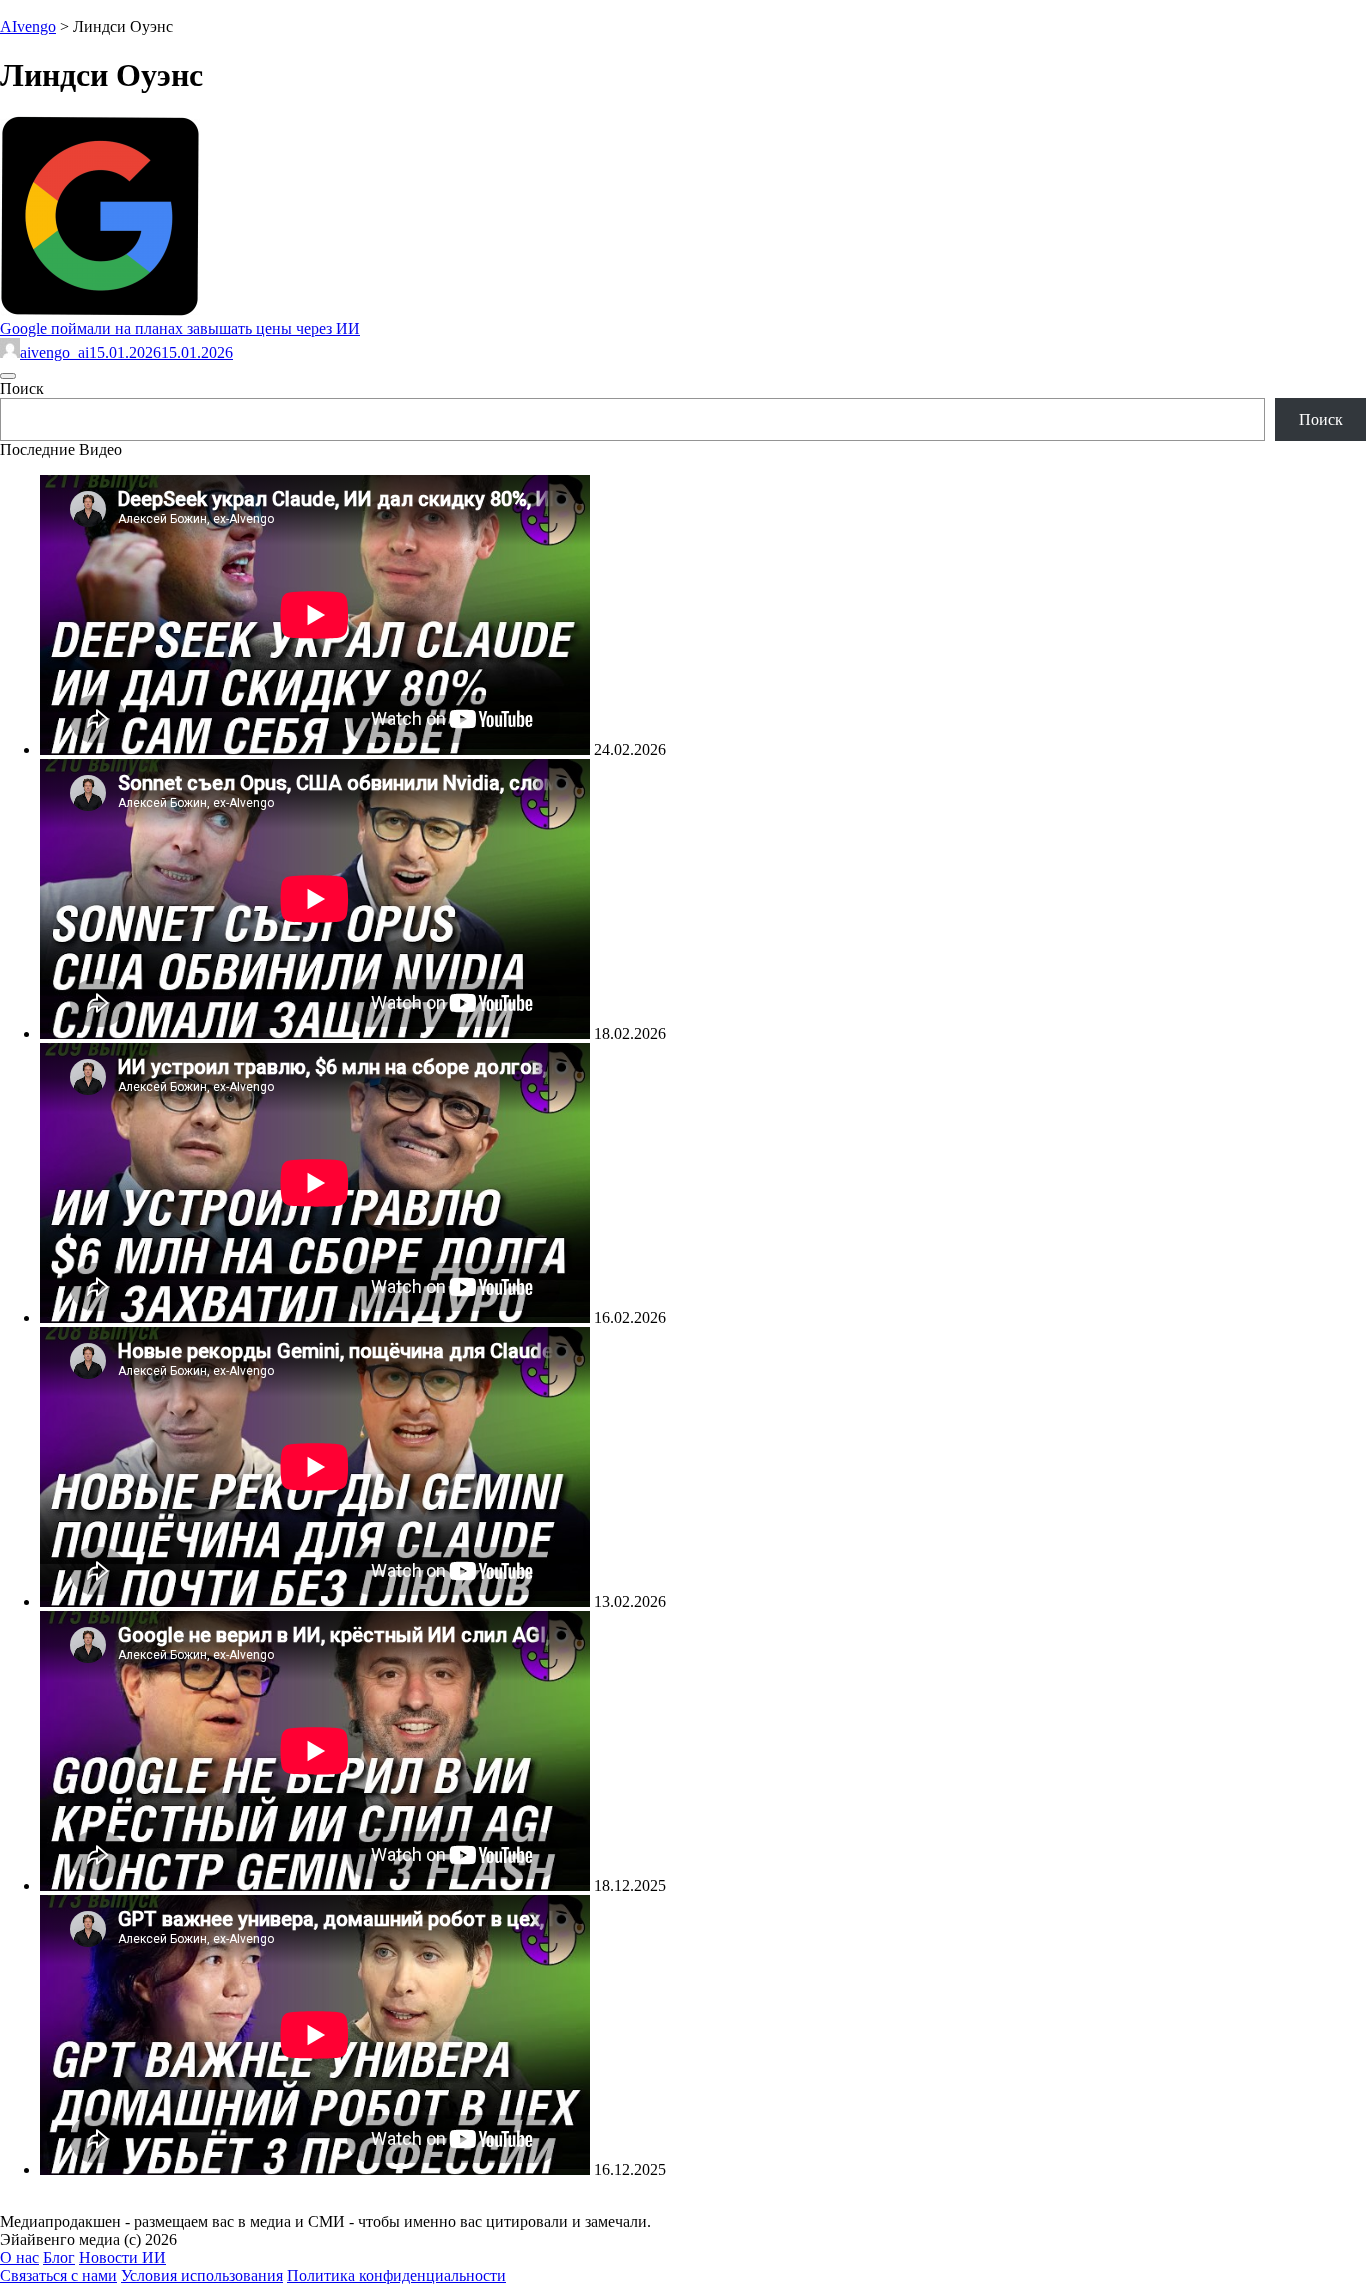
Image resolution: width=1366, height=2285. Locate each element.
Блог (59, 2257)
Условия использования (202, 2275)
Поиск (22, 388)
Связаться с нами (58, 2275)
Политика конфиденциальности (396, 2275)
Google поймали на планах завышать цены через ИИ (180, 328)
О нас (19, 2257)
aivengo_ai (54, 352)
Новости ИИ (122, 2257)
